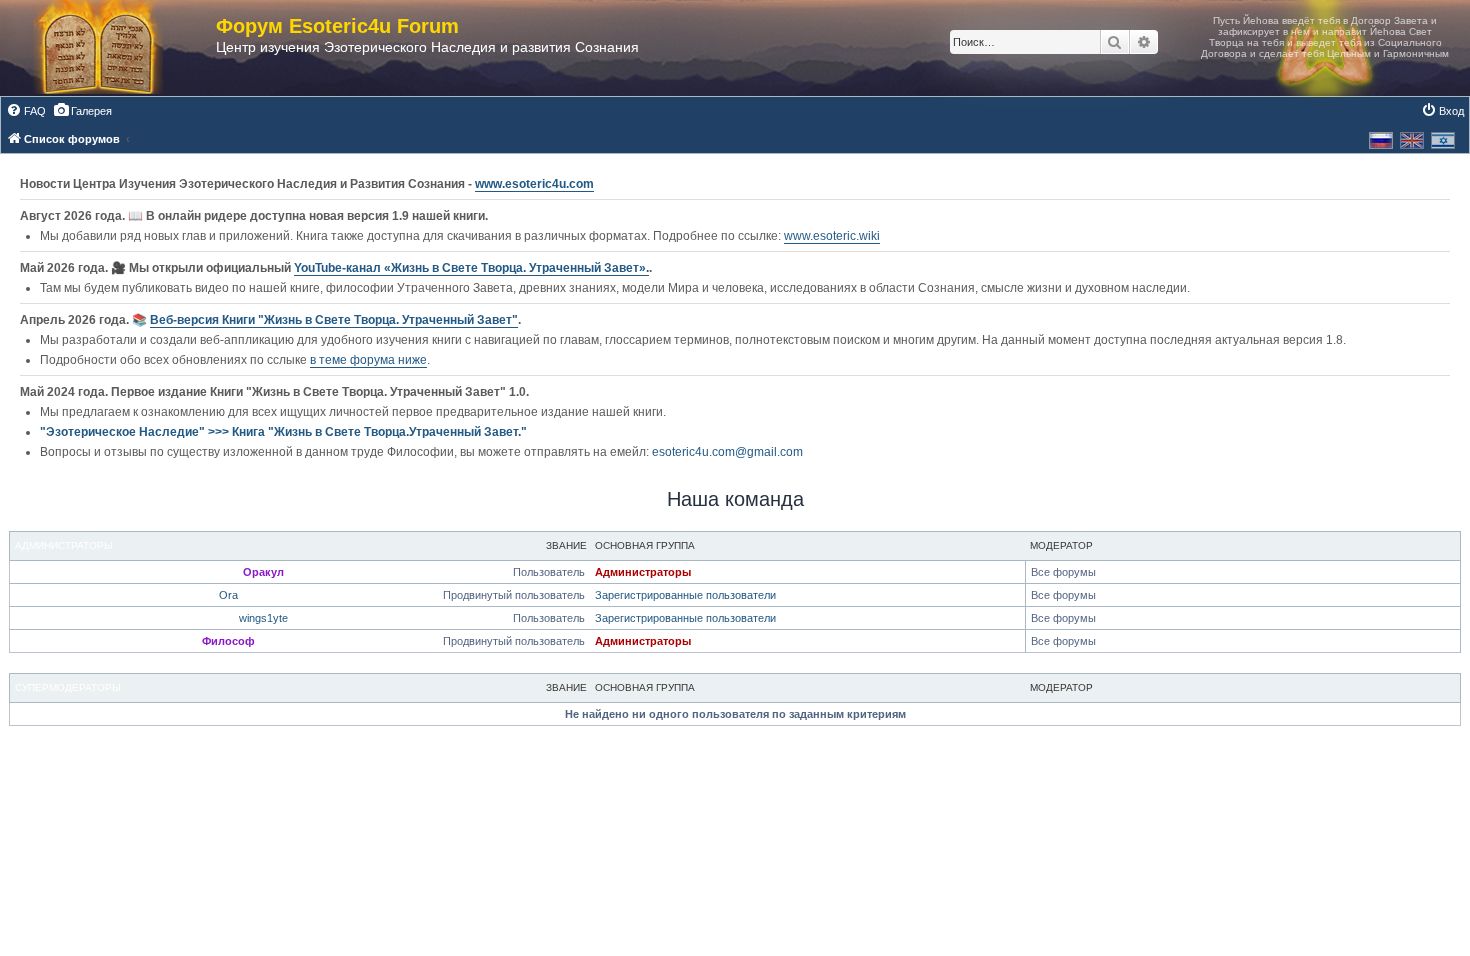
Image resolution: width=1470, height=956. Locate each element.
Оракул (263, 572)
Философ (228, 641)
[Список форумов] (118, 48)
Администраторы (64, 545)
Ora (228, 595)
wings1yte (263, 618)
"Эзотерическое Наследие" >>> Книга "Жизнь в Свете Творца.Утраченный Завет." (283, 432)
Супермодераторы (68, 687)
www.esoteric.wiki (832, 236)
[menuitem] (26, 111)
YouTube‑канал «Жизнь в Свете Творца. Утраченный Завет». (471, 268)
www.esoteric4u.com (534, 184)
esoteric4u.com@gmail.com (727, 452)
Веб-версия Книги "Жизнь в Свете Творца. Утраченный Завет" (334, 320)
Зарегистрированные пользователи (685, 595)
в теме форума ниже (368, 360)
